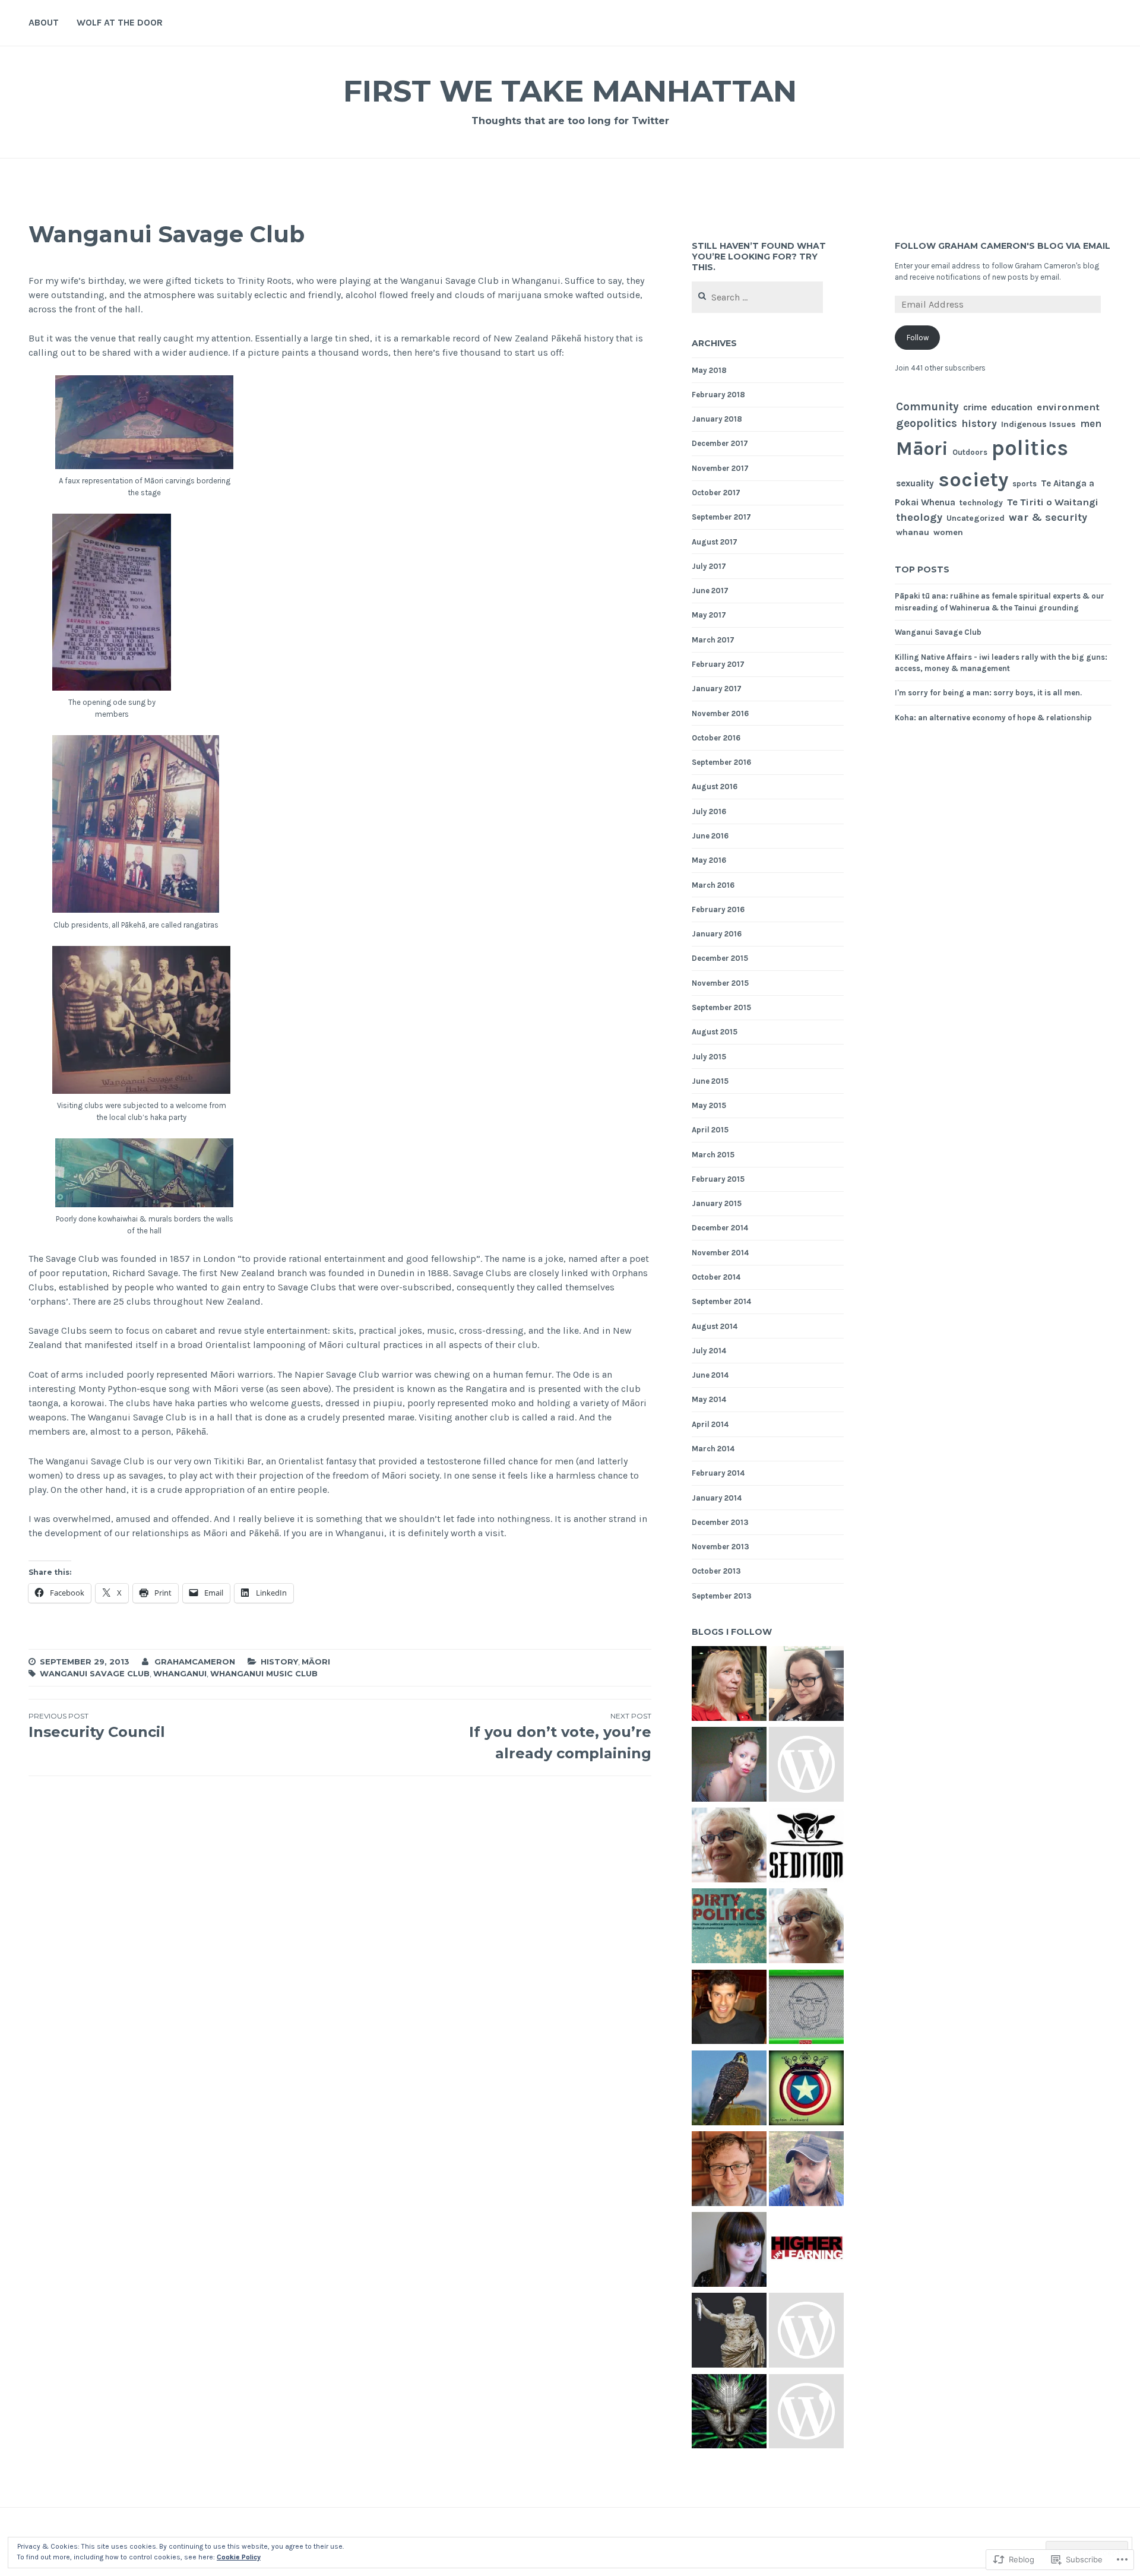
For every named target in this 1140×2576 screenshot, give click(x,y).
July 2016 (709, 811)
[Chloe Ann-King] (729, 1766)
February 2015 (718, 1179)
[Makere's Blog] (806, 1928)
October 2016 (716, 738)
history (279, 1662)
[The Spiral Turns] (729, 1847)
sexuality (915, 483)
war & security (1048, 518)
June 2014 (710, 1375)
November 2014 (720, 1253)
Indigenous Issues (1038, 424)
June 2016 (710, 836)
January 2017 (717, 689)
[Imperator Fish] (729, 2332)
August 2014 (715, 1326)
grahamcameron (195, 1662)
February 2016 (718, 909)
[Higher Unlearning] (806, 2251)
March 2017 (713, 640)
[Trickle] (806, 1847)
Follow (918, 338)
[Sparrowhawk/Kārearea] (729, 2090)
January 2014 (717, 1498)
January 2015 (717, 1203)
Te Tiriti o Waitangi (1053, 502)
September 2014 (721, 1301)
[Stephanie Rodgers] (806, 1685)
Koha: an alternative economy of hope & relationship (993, 718)
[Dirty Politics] (729, 1928)
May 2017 (709, 615)
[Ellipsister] (806, 2332)
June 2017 (710, 591)
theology (919, 517)
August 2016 (715, 787)
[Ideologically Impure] (729, 2413)
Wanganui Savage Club (95, 1673)
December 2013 (720, 1522)
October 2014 (716, 1277)
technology (981, 503)
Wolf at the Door (120, 22)
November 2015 (720, 983)
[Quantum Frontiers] (729, 2009)
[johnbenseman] (806, 2413)
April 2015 (710, 1130)
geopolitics (927, 423)
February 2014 (718, 1473)
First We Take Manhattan (570, 91)
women (948, 532)
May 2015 (709, 1105)
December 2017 (720, 443)
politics (1030, 448)
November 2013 (721, 1547)
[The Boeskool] (806, 2009)
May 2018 (709, 370)
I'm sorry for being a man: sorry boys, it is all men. (988, 693)
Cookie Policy (239, 2557)
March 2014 (713, 1449)
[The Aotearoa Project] (806, 1766)
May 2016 (709, 860)
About (44, 22)
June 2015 (710, 1081)
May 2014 (709, 1399)
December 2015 (720, 958)
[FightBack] (806, 2170)
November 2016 (720, 713)
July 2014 (709, 1351)
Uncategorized (976, 518)
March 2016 (713, 885)
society (973, 480)
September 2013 (722, 1596)
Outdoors (970, 452)
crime (975, 407)
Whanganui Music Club (264, 1673)
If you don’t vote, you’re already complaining (560, 1737)
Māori (316, 1662)
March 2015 (713, 1155)
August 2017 (715, 542)
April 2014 (710, 1424)
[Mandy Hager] (729, 1685)
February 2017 (718, 664)
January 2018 (717, 419)
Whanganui (180, 1673)
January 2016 (717, 934)
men (1091, 423)
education (1012, 407)
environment (1068, 407)
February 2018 (718, 395)
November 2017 (720, 468)
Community (927, 407)
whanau (913, 532)
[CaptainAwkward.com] (806, 2090)
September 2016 (721, 762)
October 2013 (716, 1571)
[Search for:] (757, 298)
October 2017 (716, 493)
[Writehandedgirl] (729, 2251)
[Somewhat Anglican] (729, 2170)
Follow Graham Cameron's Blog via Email (1003, 246)
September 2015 (721, 1007)
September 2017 (721, 517)
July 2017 (709, 566)
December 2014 (720, 1228)
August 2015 (715, 1032)
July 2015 (709, 1057)
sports (1025, 484)
